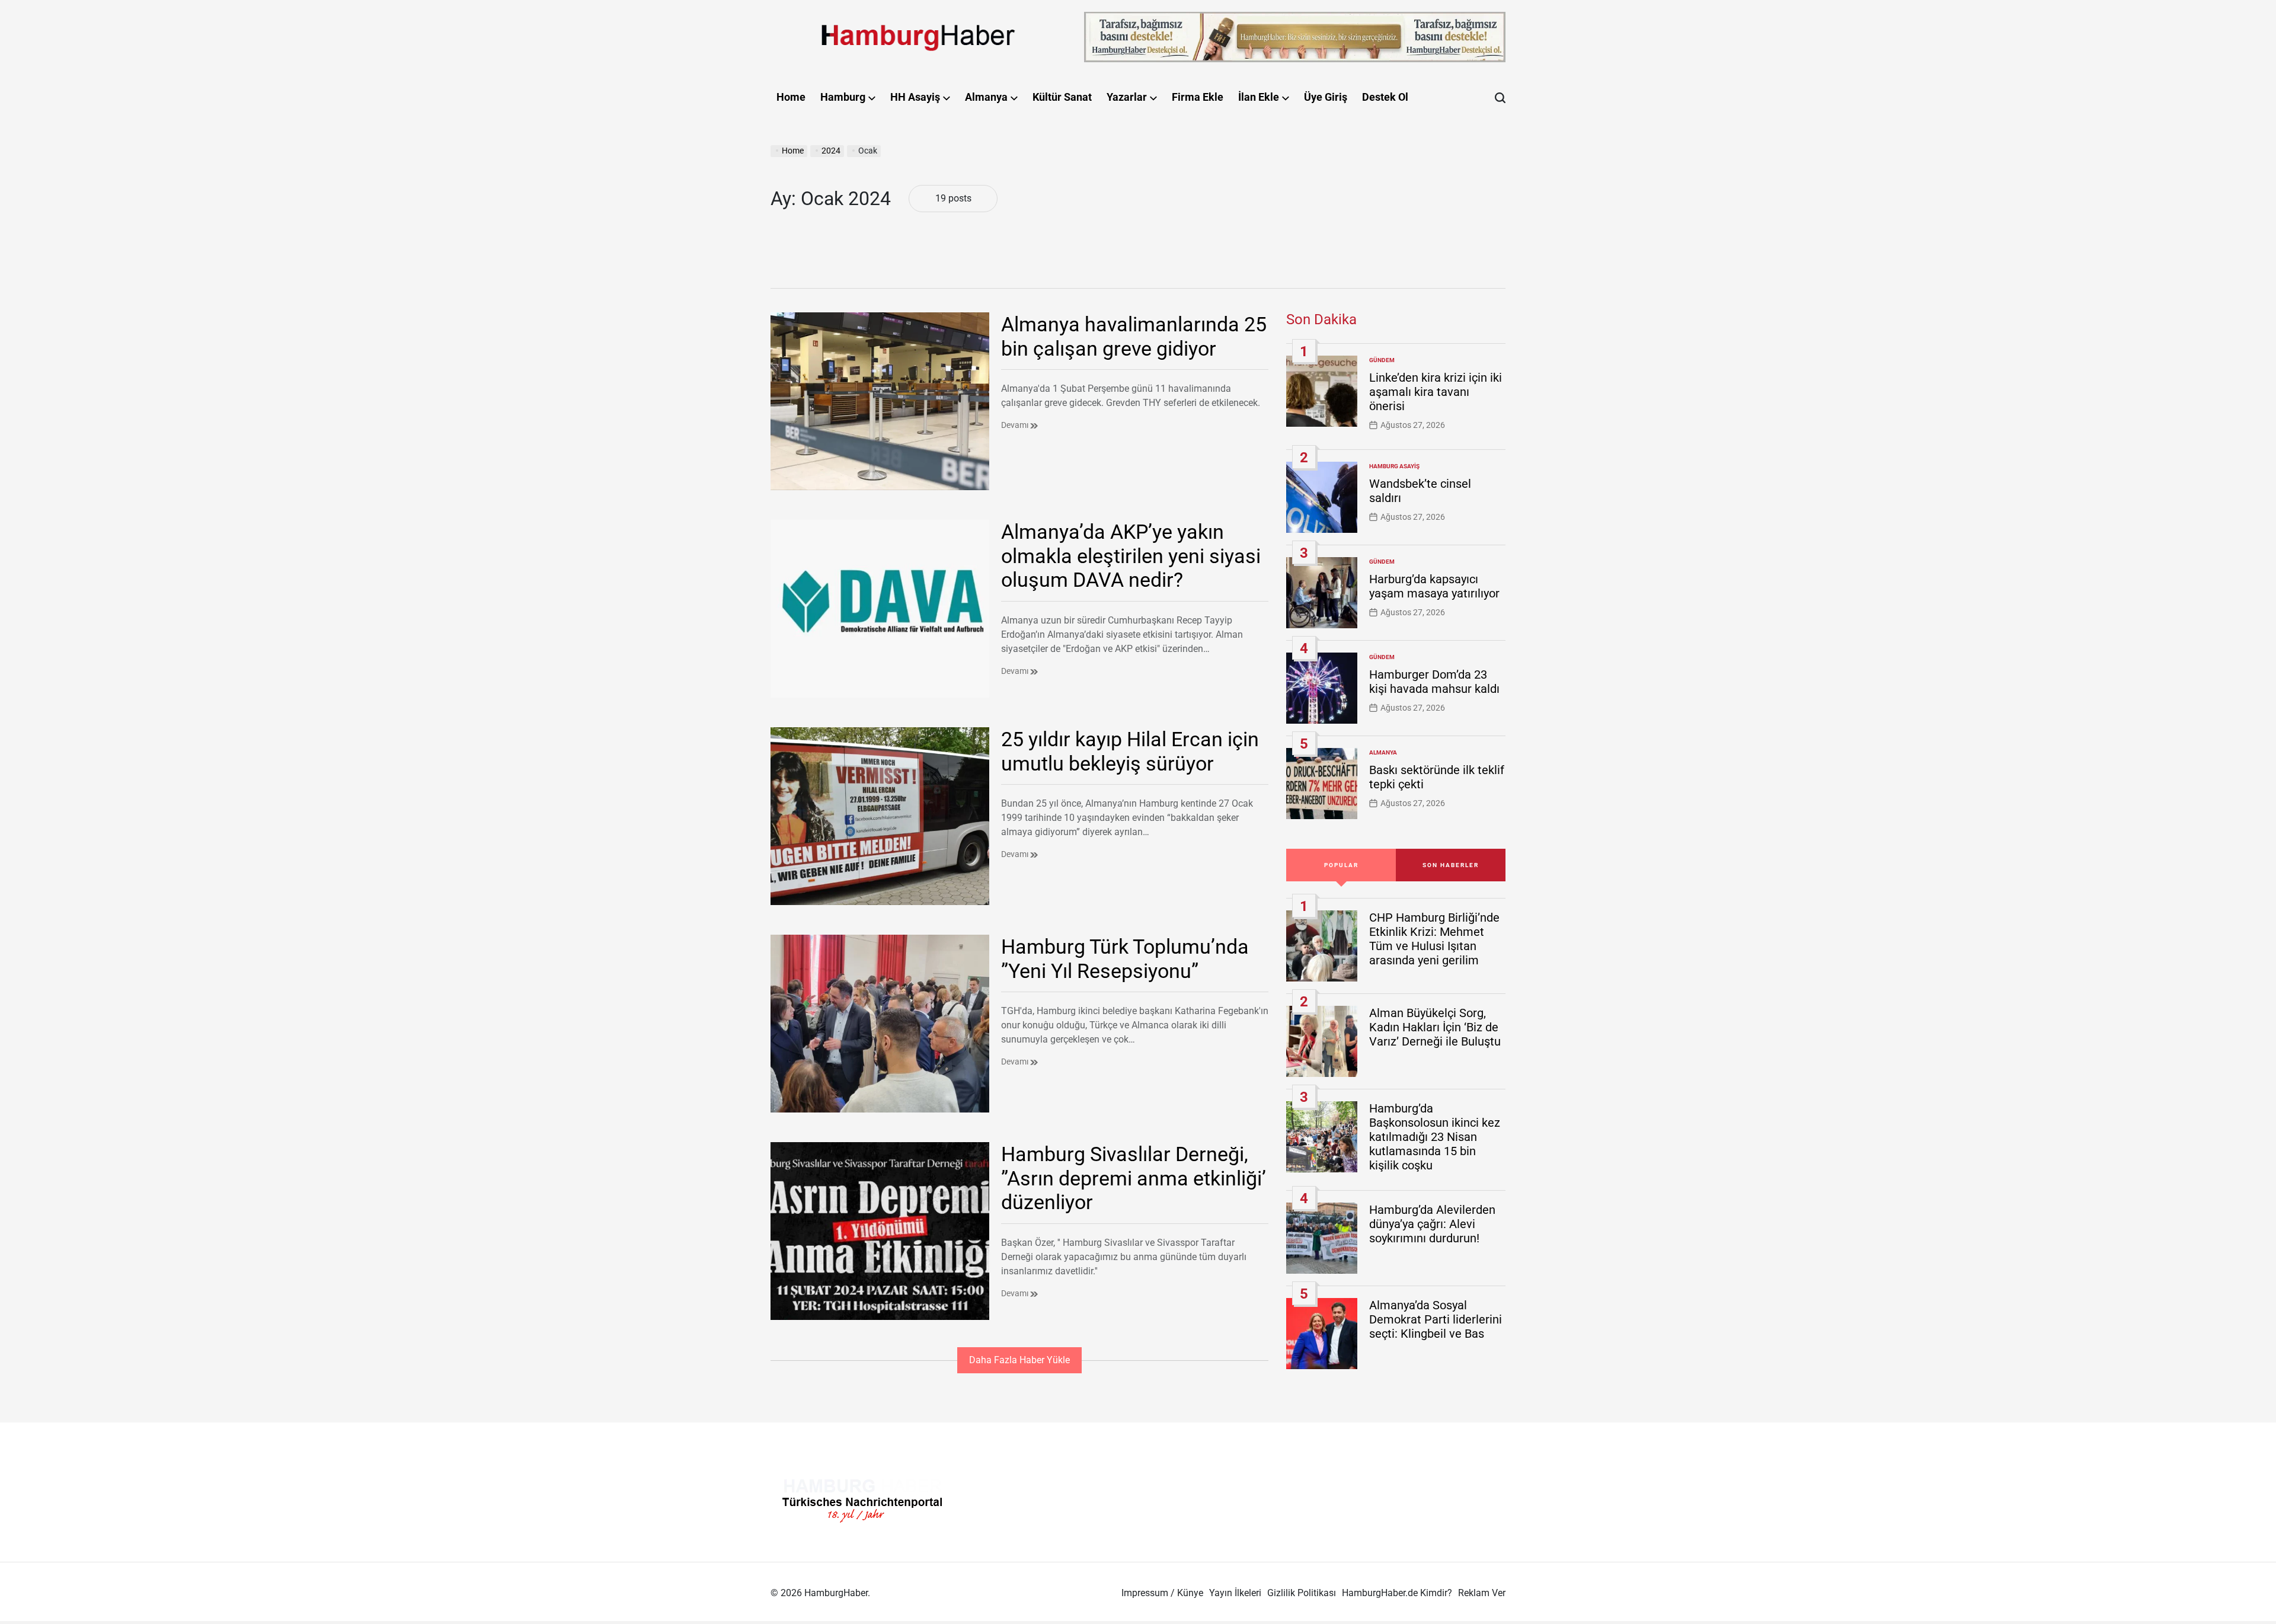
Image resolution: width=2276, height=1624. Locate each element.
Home (791, 97)
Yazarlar (1127, 97)
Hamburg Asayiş (1394, 466)
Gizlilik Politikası (1302, 1593)
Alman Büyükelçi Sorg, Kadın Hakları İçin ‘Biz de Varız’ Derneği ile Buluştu (1435, 1027)
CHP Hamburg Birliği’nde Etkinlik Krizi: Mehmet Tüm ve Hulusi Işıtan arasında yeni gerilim (1434, 939)
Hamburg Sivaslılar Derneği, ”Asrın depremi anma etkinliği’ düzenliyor (1134, 1178)
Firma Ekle (1198, 97)
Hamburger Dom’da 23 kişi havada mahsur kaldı (1434, 682)
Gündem (1382, 360)
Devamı (1016, 425)
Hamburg (843, 97)
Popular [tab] (1341, 865)
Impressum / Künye (1162, 1593)
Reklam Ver (1482, 1593)
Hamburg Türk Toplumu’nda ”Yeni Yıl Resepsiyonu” (1125, 959)
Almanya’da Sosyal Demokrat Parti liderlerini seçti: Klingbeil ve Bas (1436, 1319)
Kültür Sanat (1062, 97)
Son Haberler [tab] (1451, 865)
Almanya (986, 97)
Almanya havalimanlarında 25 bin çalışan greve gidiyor (1134, 336)
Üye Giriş (1326, 97)
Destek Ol (1385, 97)
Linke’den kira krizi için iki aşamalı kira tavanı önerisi (1436, 392)
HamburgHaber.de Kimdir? (1397, 1593)
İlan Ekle (1259, 97)
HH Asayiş (915, 97)
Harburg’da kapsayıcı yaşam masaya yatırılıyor (1434, 586)
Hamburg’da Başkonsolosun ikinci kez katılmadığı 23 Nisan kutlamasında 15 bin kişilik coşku (1435, 1137)
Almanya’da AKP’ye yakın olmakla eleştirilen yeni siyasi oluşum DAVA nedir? (1131, 556)
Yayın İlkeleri (1235, 1593)
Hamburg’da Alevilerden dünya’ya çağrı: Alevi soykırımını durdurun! (1432, 1224)
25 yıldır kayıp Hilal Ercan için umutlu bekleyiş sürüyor (1130, 751)
